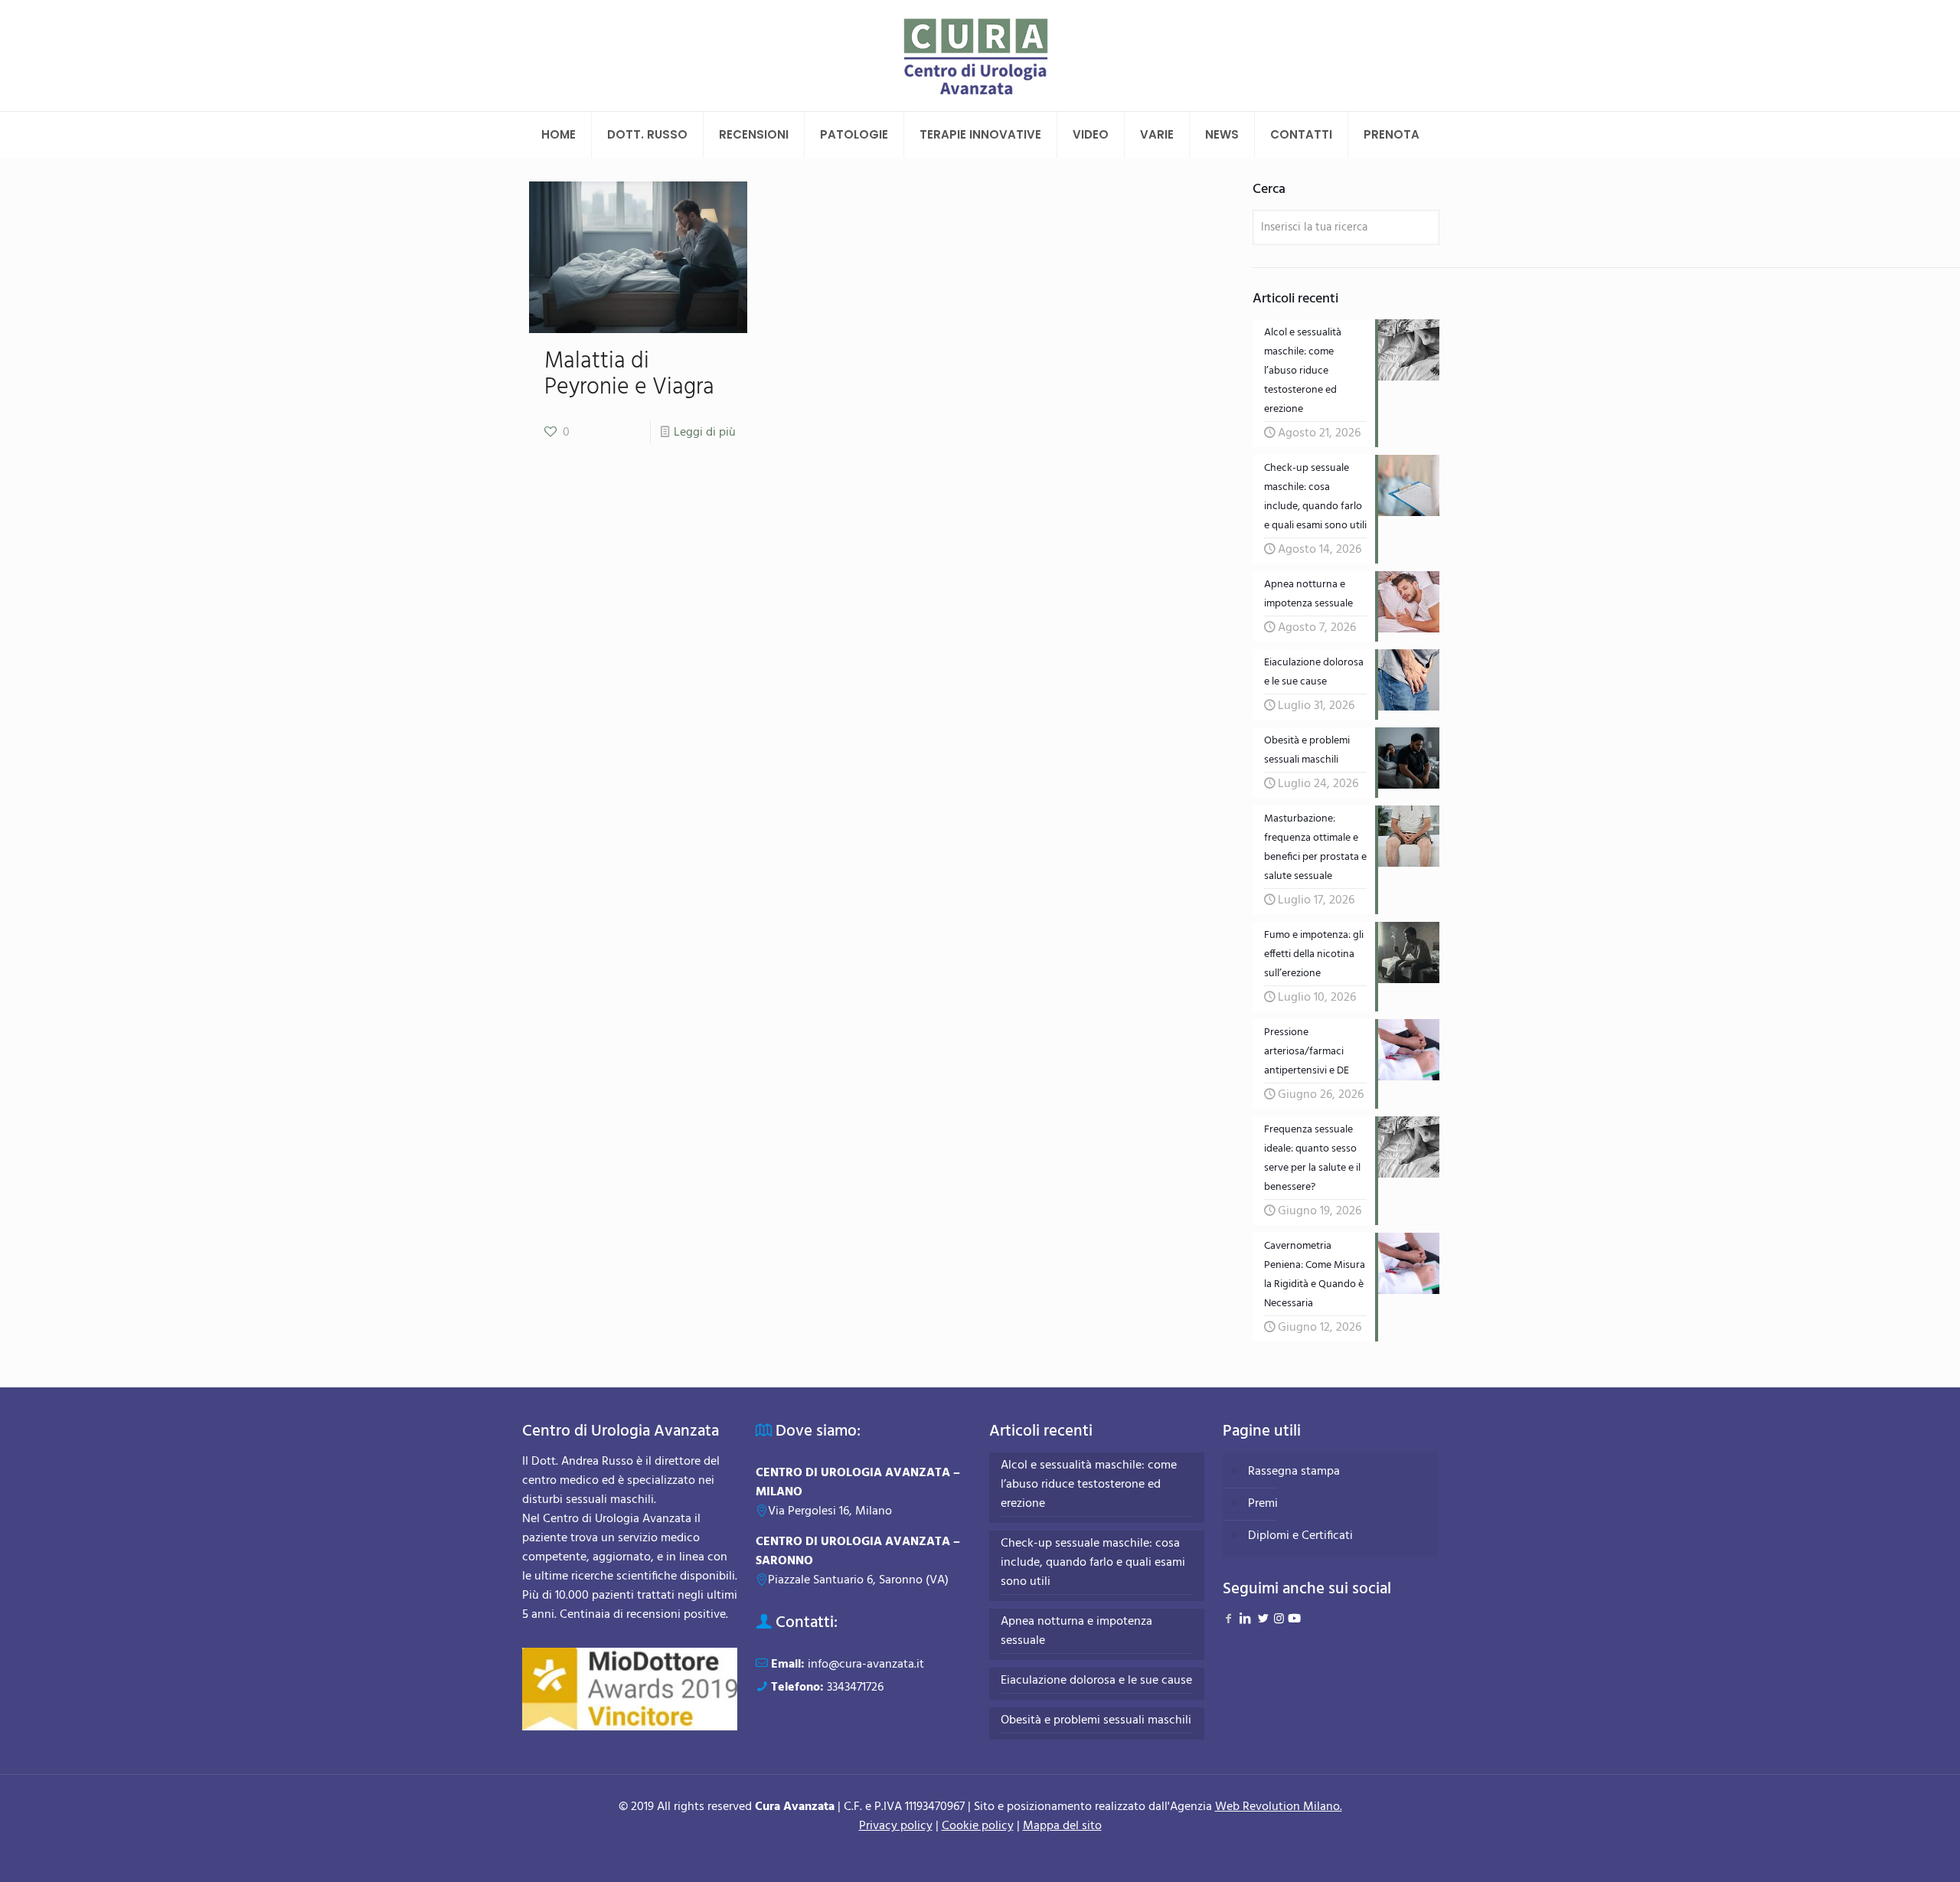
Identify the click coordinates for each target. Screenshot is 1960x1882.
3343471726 (855, 1688)
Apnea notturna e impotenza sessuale (1076, 1632)
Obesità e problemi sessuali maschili (1096, 1721)
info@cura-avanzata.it (866, 1665)
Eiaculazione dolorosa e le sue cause (1096, 1681)
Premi (1263, 1504)
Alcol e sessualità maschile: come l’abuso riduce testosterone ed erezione (1089, 1485)
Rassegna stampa (1294, 1472)
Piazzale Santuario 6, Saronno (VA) (858, 1580)
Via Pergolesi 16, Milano (830, 1511)
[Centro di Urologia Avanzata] (980, 56)
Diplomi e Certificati (1300, 1536)
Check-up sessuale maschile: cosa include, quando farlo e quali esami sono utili (1093, 1563)
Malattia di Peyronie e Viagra (629, 374)
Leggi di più (705, 433)
